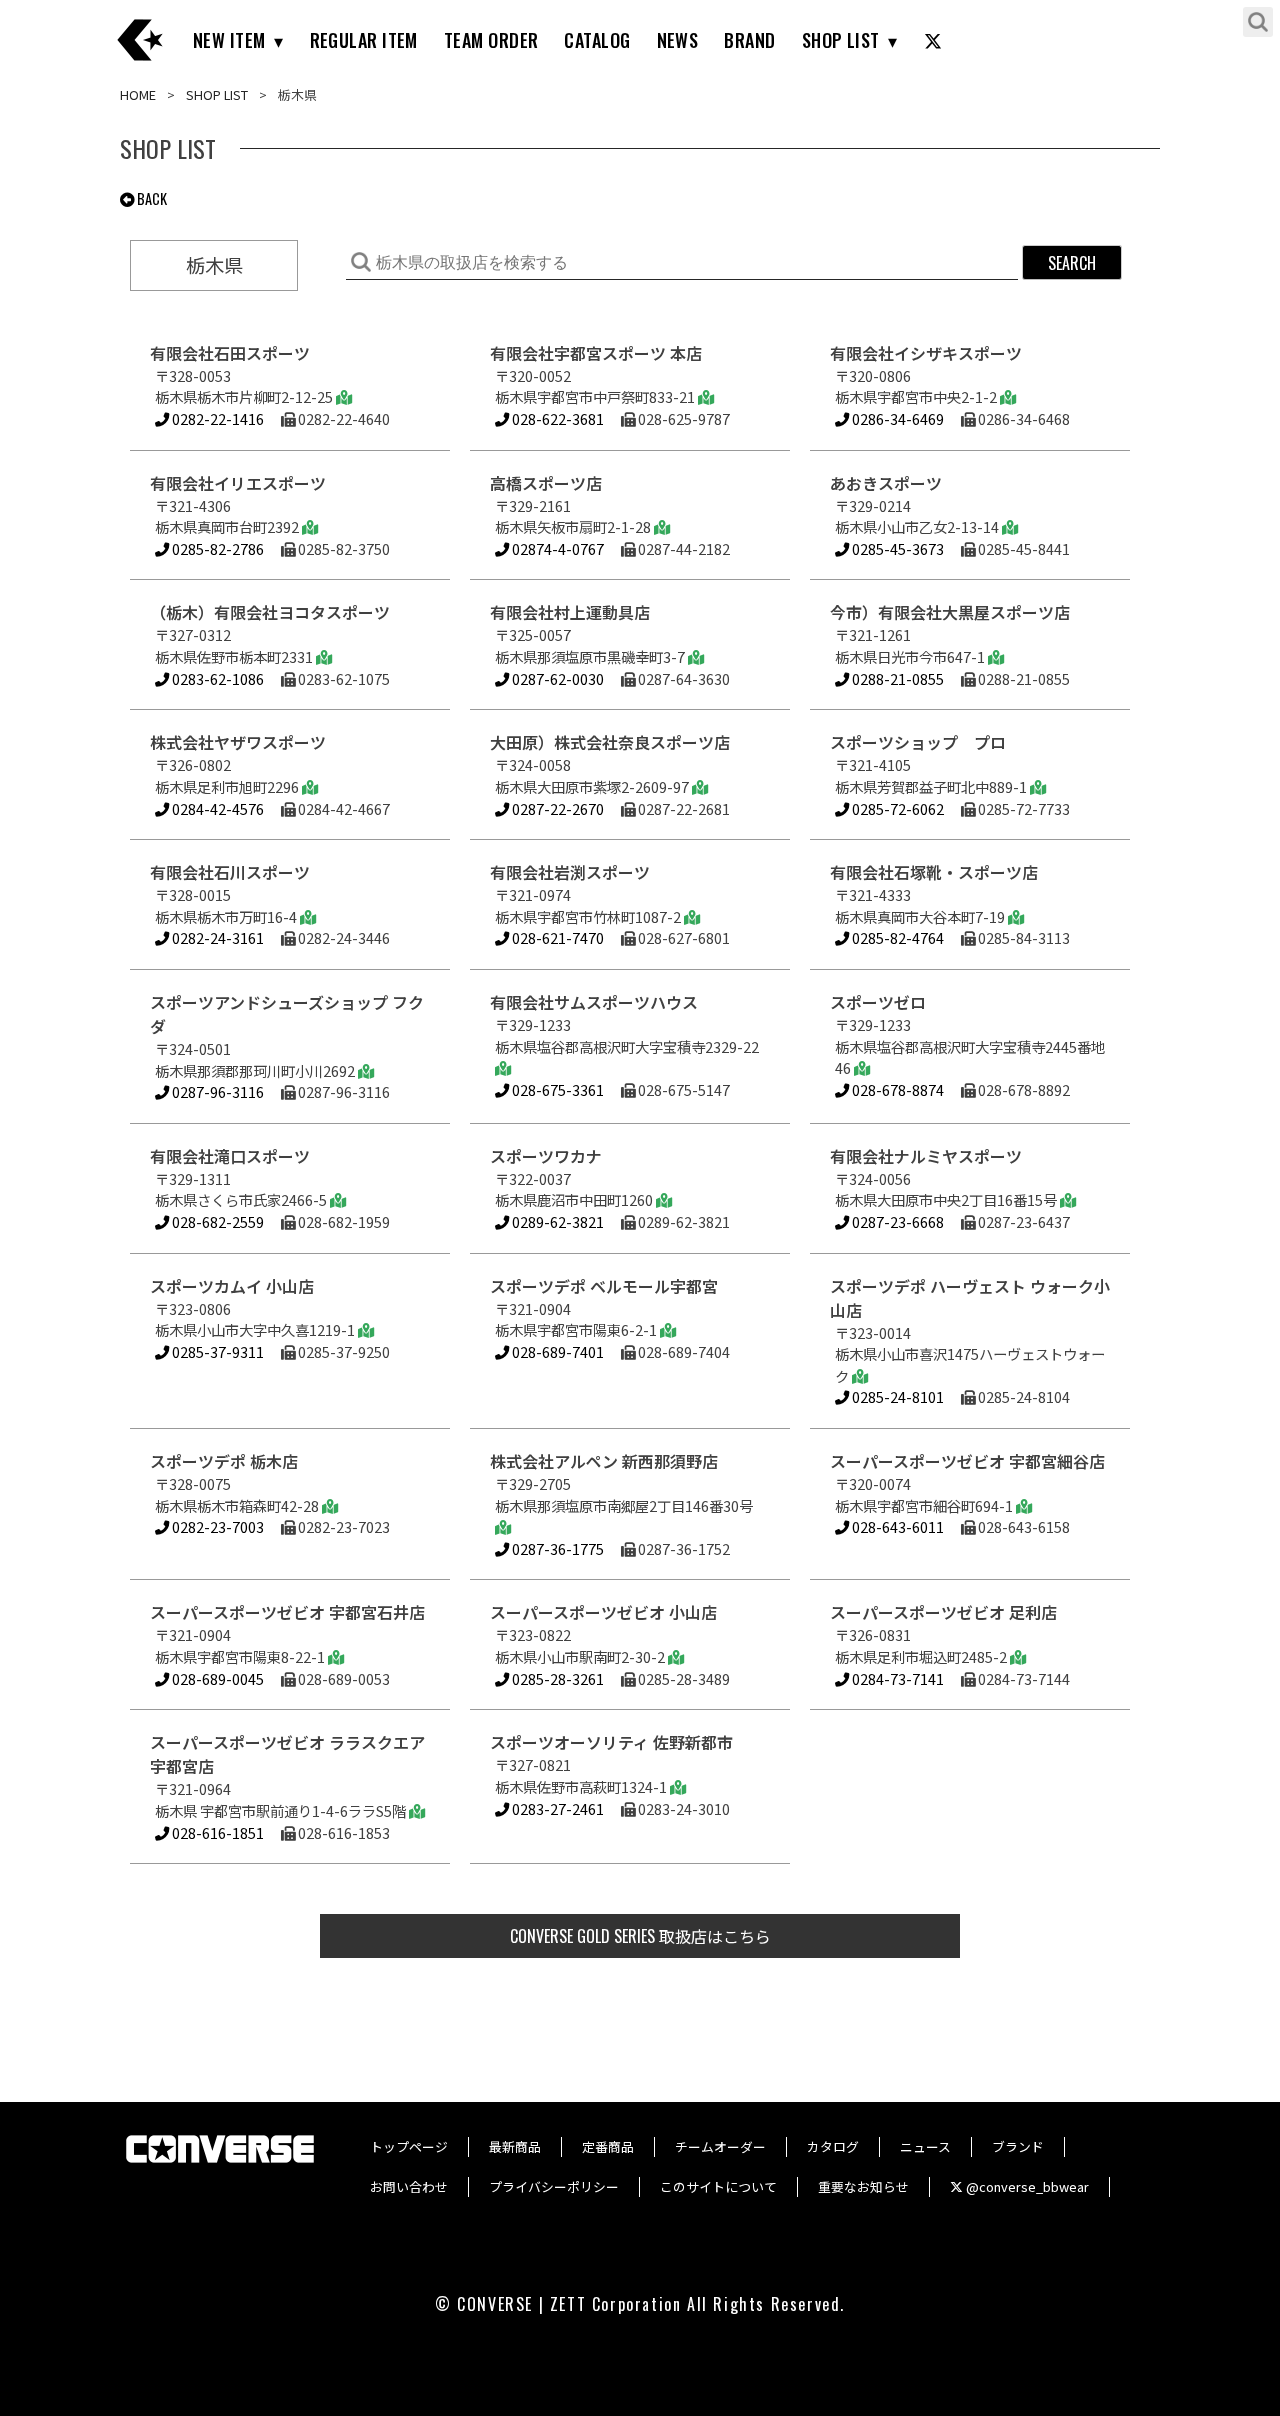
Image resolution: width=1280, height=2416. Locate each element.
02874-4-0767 (556, 548)
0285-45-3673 (896, 548)
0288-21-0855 (896, 678)
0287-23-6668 (896, 1221)
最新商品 (515, 2146)
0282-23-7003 (216, 1526)
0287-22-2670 (556, 808)
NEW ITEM (229, 40)
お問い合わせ (409, 2186)
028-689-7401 (556, 1351)
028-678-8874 (896, 1089)
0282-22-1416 (216, 418)
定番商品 (608, 2146)
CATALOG (597, 40)
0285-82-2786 (216, 548)
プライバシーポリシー (554, 2186)
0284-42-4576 (216, 808)
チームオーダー (720, 2146)
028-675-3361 (556, 1089)
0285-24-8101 (896, 1396)
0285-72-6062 (896, 808)
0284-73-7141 (896, 1678)
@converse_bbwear (1026, 2186)
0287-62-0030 (556, 678)
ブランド (1018, 2146)
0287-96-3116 (216, 1091)
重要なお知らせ (863, 2186)
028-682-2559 (216, 1221)
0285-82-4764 (896, 937)
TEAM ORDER (491, 40)
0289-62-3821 (556, 1221)
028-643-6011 (896, 1526)
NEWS (678, 40)
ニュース (925, 2146)
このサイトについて (718, 2186)
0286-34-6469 (896, 418)
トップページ (409, 2146)
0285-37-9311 (216, 1351)
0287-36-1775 (556, 1548)
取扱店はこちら (640, 1936)
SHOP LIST (841, 40)
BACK (150, 198)
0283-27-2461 (556, 1808)
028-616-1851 (216, 1832)
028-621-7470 (556, 937)
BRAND (749, 40)
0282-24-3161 (216, 937)
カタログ (833, 2146)
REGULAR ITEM (364, 40)
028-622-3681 (556, 418)
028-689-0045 (216, 1678)
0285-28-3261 (556, 1678)
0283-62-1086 (216, 678)
